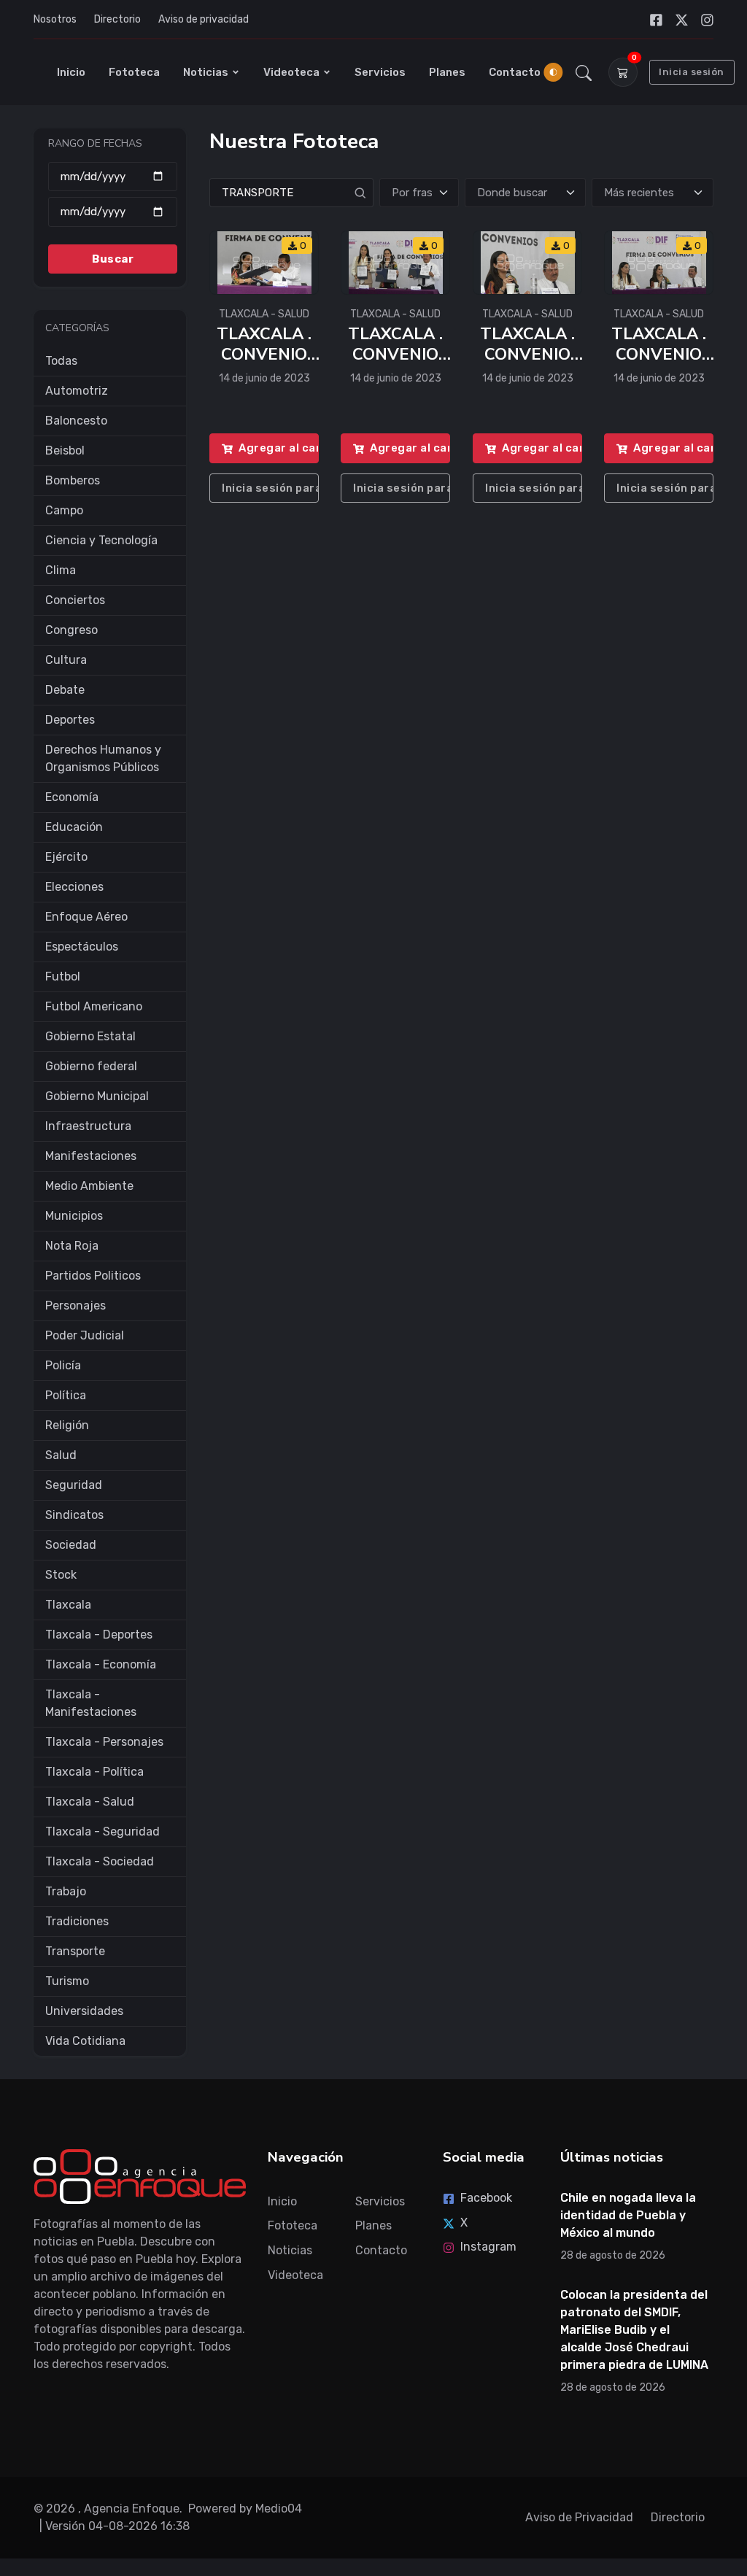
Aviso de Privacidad (579, 2517)
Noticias (206, 72)
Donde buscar (512, 193)
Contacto (515, 72)
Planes (447, 72)
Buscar (113, 259)
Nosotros (55, 19)
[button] (584, 72)
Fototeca (134, 72)
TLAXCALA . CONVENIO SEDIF (264, 355)
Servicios (380, 72)
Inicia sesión (692, 72)
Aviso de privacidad (204, 19)
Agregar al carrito (279, 449)
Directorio (117, 19)
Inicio (71, 72)
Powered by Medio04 (245, 2509)
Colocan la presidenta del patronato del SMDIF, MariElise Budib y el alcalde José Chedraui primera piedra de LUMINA (634, 2330)
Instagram (488, 2247)
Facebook (486, 2198)
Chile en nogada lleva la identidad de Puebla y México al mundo (628, 2215)
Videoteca (291, 72)
